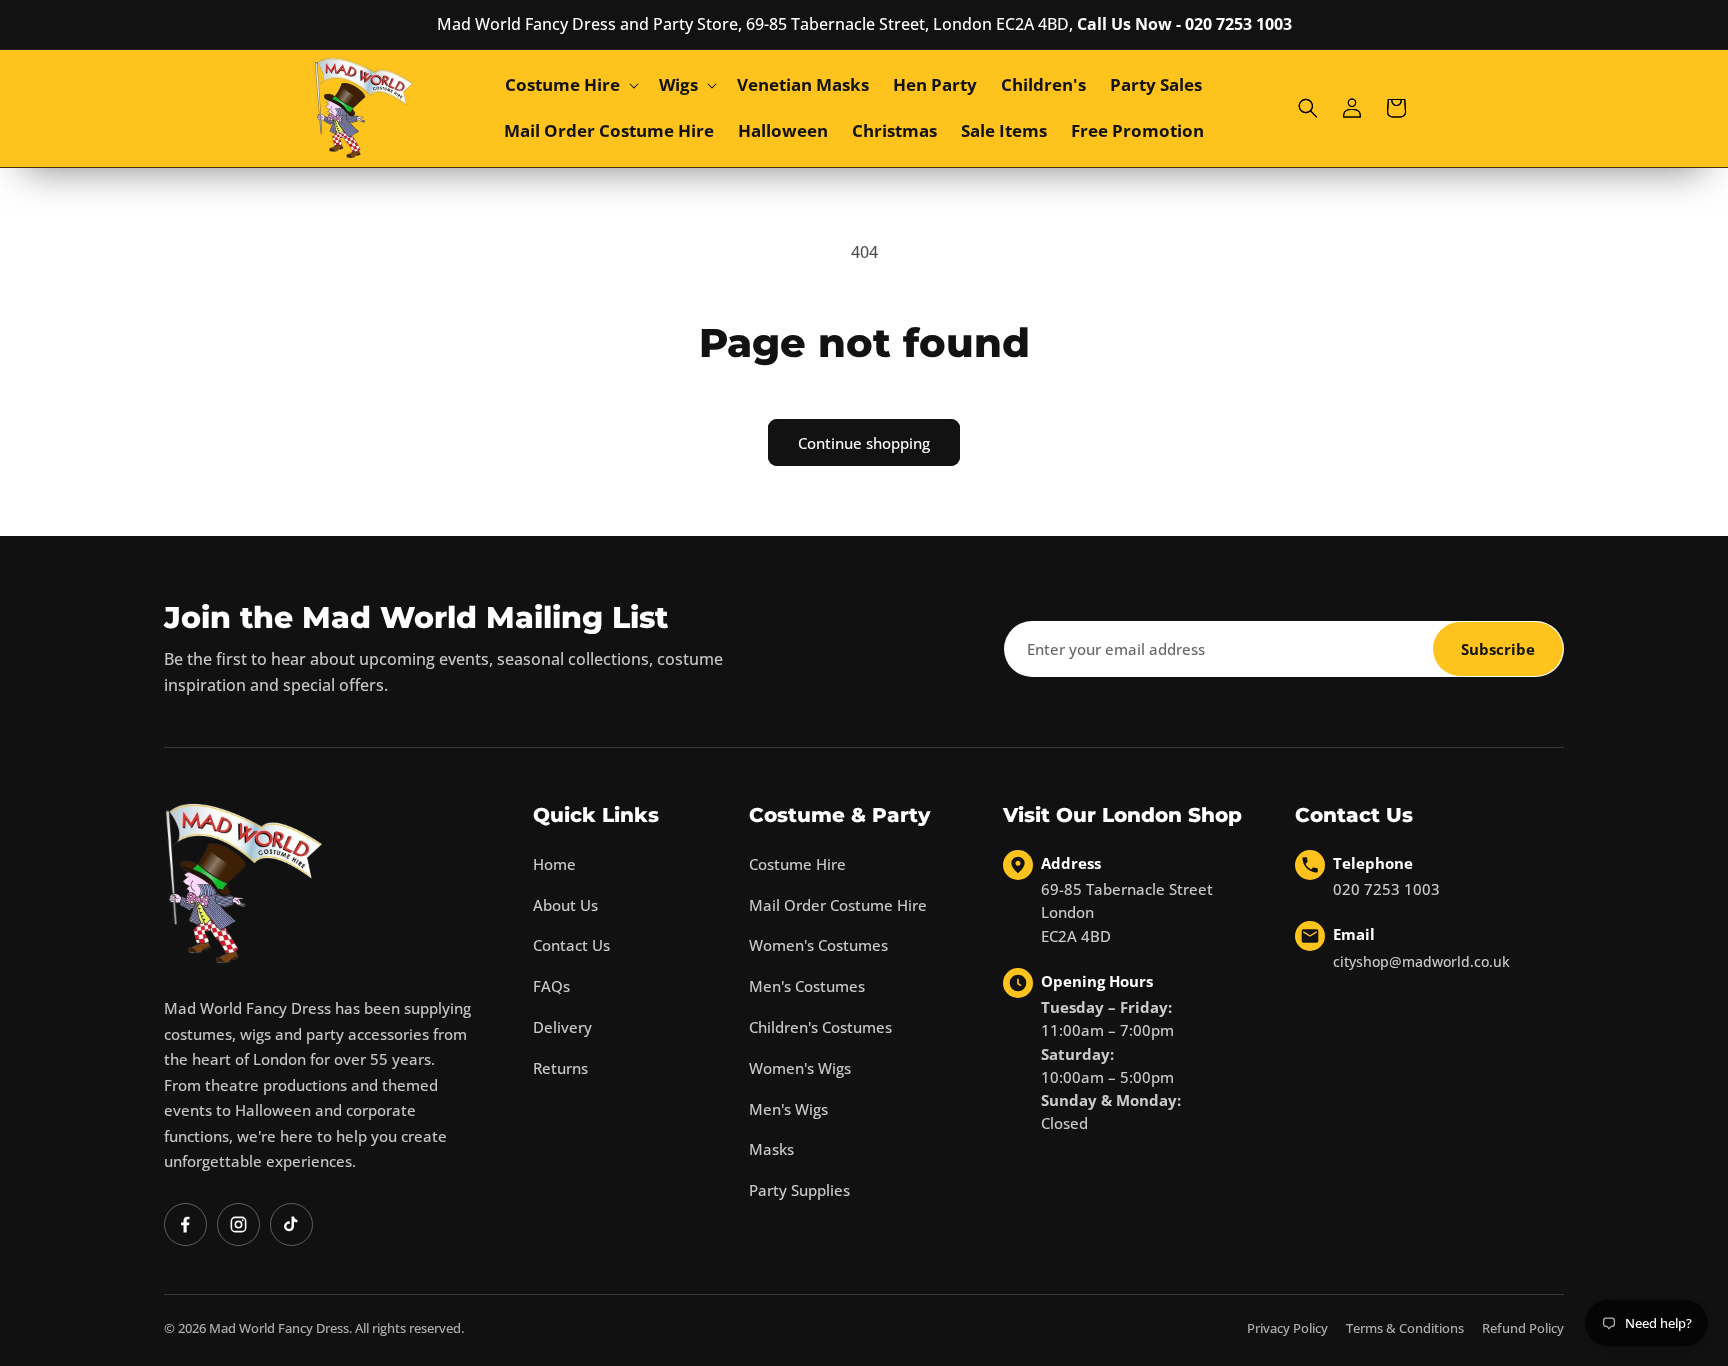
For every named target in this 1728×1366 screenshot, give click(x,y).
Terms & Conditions (1405, 1328)
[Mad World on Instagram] (238, 1224)
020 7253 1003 (1386, 889)
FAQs (551, 986)
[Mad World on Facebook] (185, 1224)
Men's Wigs (788, 1109)
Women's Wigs (800, 1068)
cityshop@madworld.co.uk (1421, 961)
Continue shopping (864, 443)
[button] (570, 85)
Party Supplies (799, 1190)
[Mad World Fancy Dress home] (244, 883)
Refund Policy (1523, 1328)
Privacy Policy (1287, 1328)
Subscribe (1498, 649)
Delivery (562, 1027)
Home (554, 864)
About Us (565, 905)
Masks (771, 1149)
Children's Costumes (820, 1027)
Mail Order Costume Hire (838, 905)
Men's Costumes (807, 986)
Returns (560, 1068)
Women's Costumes (818, 945)
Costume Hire (797, 864)
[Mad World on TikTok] (291, 1224)
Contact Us (571, 945)
